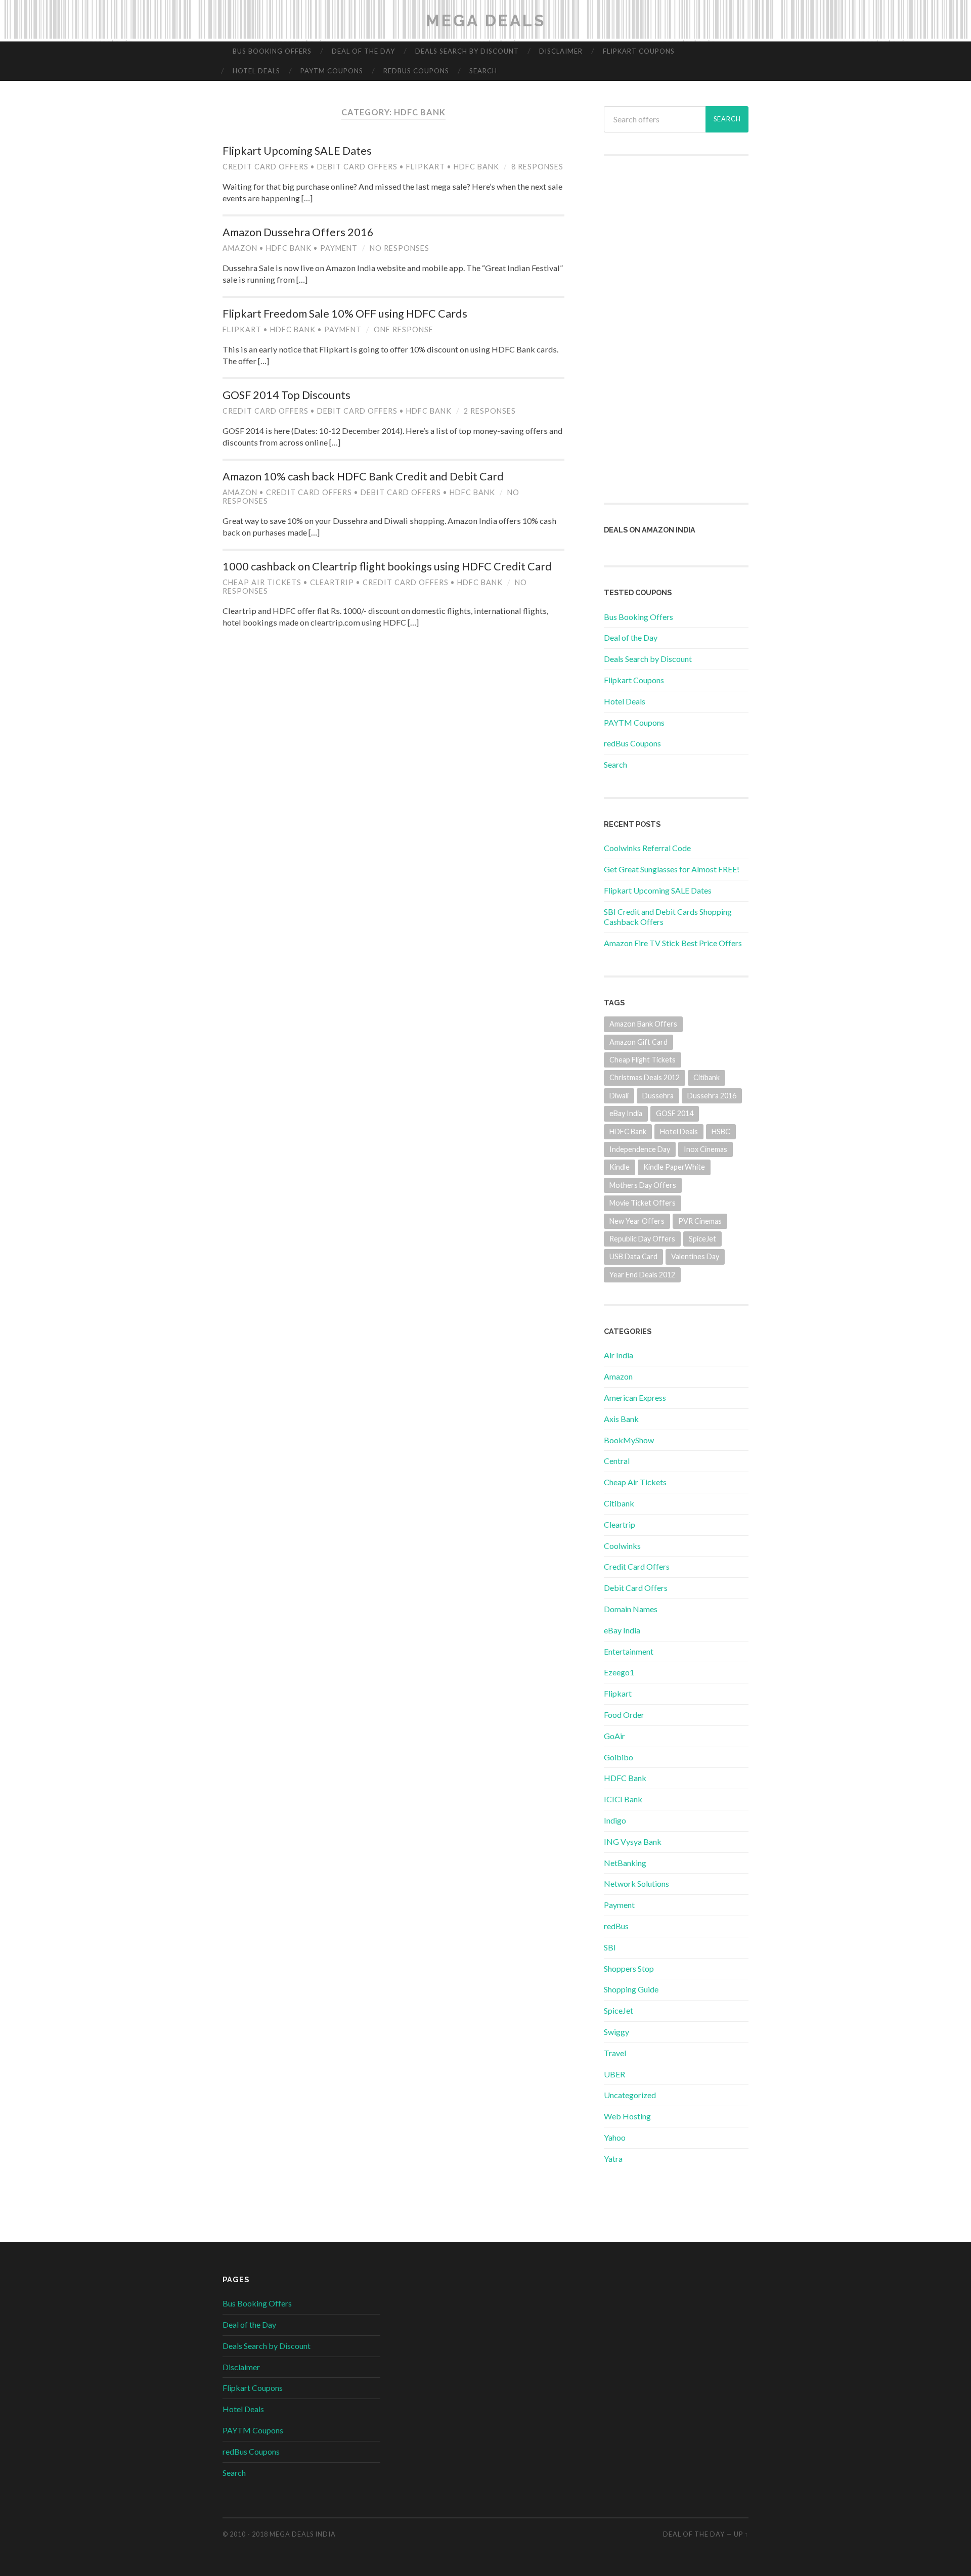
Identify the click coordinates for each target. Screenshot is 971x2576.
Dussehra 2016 (712, 1096)
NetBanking (625, 1863)
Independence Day (640, 1149)
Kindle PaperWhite (674, 1167)
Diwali (619, 1096)
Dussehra (658, 1096)
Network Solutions (636, 1883)
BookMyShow (629, 1440)
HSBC (721, 1131)
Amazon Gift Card (638, 1042)
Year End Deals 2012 (642, 1275)
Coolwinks (622, 1546)
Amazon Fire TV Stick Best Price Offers (673, 943)
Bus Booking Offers (272, 51)
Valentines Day (695, 1256)
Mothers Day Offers (643, 1185)
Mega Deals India (303, 2534)
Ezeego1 (619, 1672)
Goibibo (619, 1757)
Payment (339, 248)
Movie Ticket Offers (643, 1203)
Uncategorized (630, 2095)
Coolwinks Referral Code (647, 848)
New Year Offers (637, 1221)
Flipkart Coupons (639, 51)
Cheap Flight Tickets (643, 1060)
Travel (615, 2053)
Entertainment (629, 1651)
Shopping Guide (631, 1989)
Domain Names (631, 1609)
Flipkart (426, 167)
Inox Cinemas (705, 1149)
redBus (616, 1926)
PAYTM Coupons (332, 71)
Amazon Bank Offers (643, 1024)
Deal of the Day (363, 51)
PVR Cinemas (700, 1221)
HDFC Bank (476, 167)
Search (483, 71)
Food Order (624, 1715)
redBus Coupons (416, 71)
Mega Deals (486, 20)
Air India (619, 1355)
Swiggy (616, 2032)
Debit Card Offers (357, 167)
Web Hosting (627, 2116)
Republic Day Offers (642, 1239)
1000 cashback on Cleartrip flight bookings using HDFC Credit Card (387, 566)
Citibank (707, 1077)
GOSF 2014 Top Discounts (286, 395)
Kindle (620, 1167)
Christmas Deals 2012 (645, 1077)
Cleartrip (332, 582)
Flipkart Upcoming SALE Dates (297, 151)
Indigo (615, 1820)
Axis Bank (621, 1419)
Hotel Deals (256, 71)
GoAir (614, 1736)
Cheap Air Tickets (262, 582)
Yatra (613, 2159)
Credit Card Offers (266, 167)
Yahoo (615, 2137)
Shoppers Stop (629, 1968)
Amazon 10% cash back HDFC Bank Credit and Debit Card (363, 476)
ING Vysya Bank (633, 1841)
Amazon (240, 248)
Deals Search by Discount (467, 51)
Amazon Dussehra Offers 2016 (298, 232)
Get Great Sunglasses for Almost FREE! (672, 869)
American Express (635, 1397)
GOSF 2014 (675, 1113)
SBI (610, 1947)
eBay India (626, 1113)
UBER (614, 2074)
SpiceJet (702, 1239)
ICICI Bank (623, 1799)
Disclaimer (561, 51)
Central (617, 1461)
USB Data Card (633, 1256)
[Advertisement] (676, 329)
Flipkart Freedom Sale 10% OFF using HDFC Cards (345, 314)
